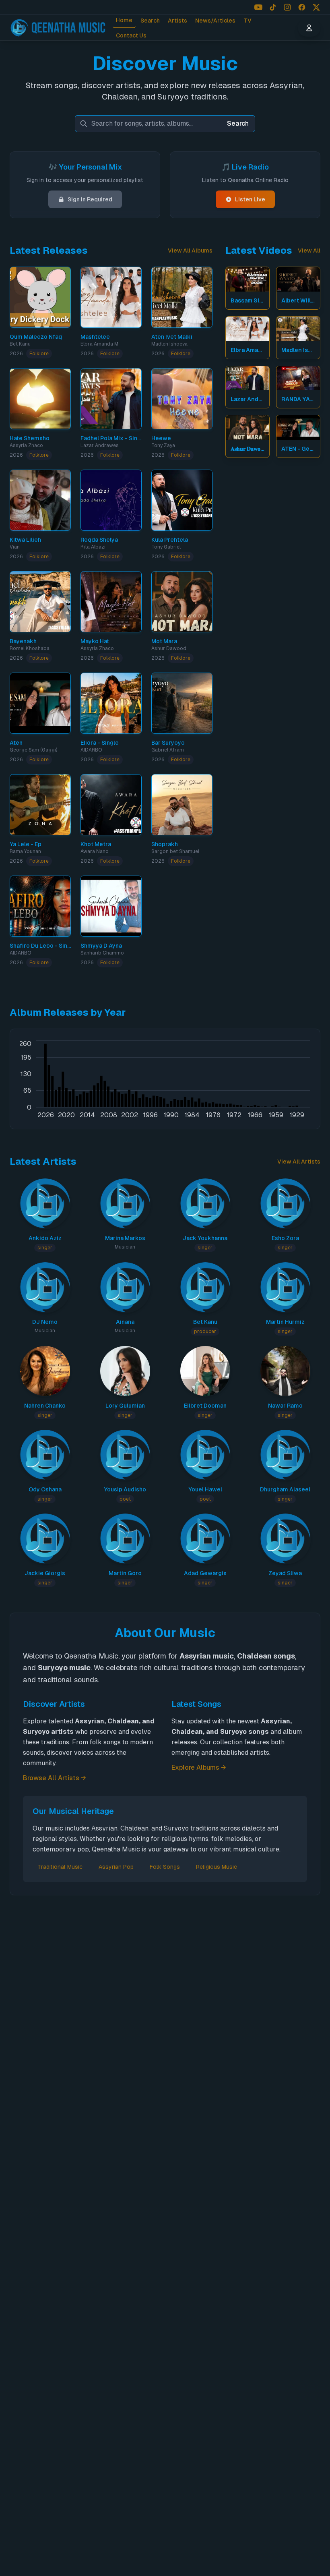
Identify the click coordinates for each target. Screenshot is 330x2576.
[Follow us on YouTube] (258, 7)
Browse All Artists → (55, 1778)
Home (124, 20)
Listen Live (250, 199)
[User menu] (309, 28)
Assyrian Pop (116, 1867)
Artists (177, 21)
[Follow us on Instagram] (287, 7)
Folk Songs (165, 1867)
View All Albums (190, 251)
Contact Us (131, 35)
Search (150, 21)
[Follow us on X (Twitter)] (316, 7)
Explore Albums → (199, 1767)
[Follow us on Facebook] (302, 7)
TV (248, 21)
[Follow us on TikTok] (273, 7)
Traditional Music (60, 1867)
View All (309, 251)
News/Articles (215, 21)
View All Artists (299, 1162)
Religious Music (217, 1867)
